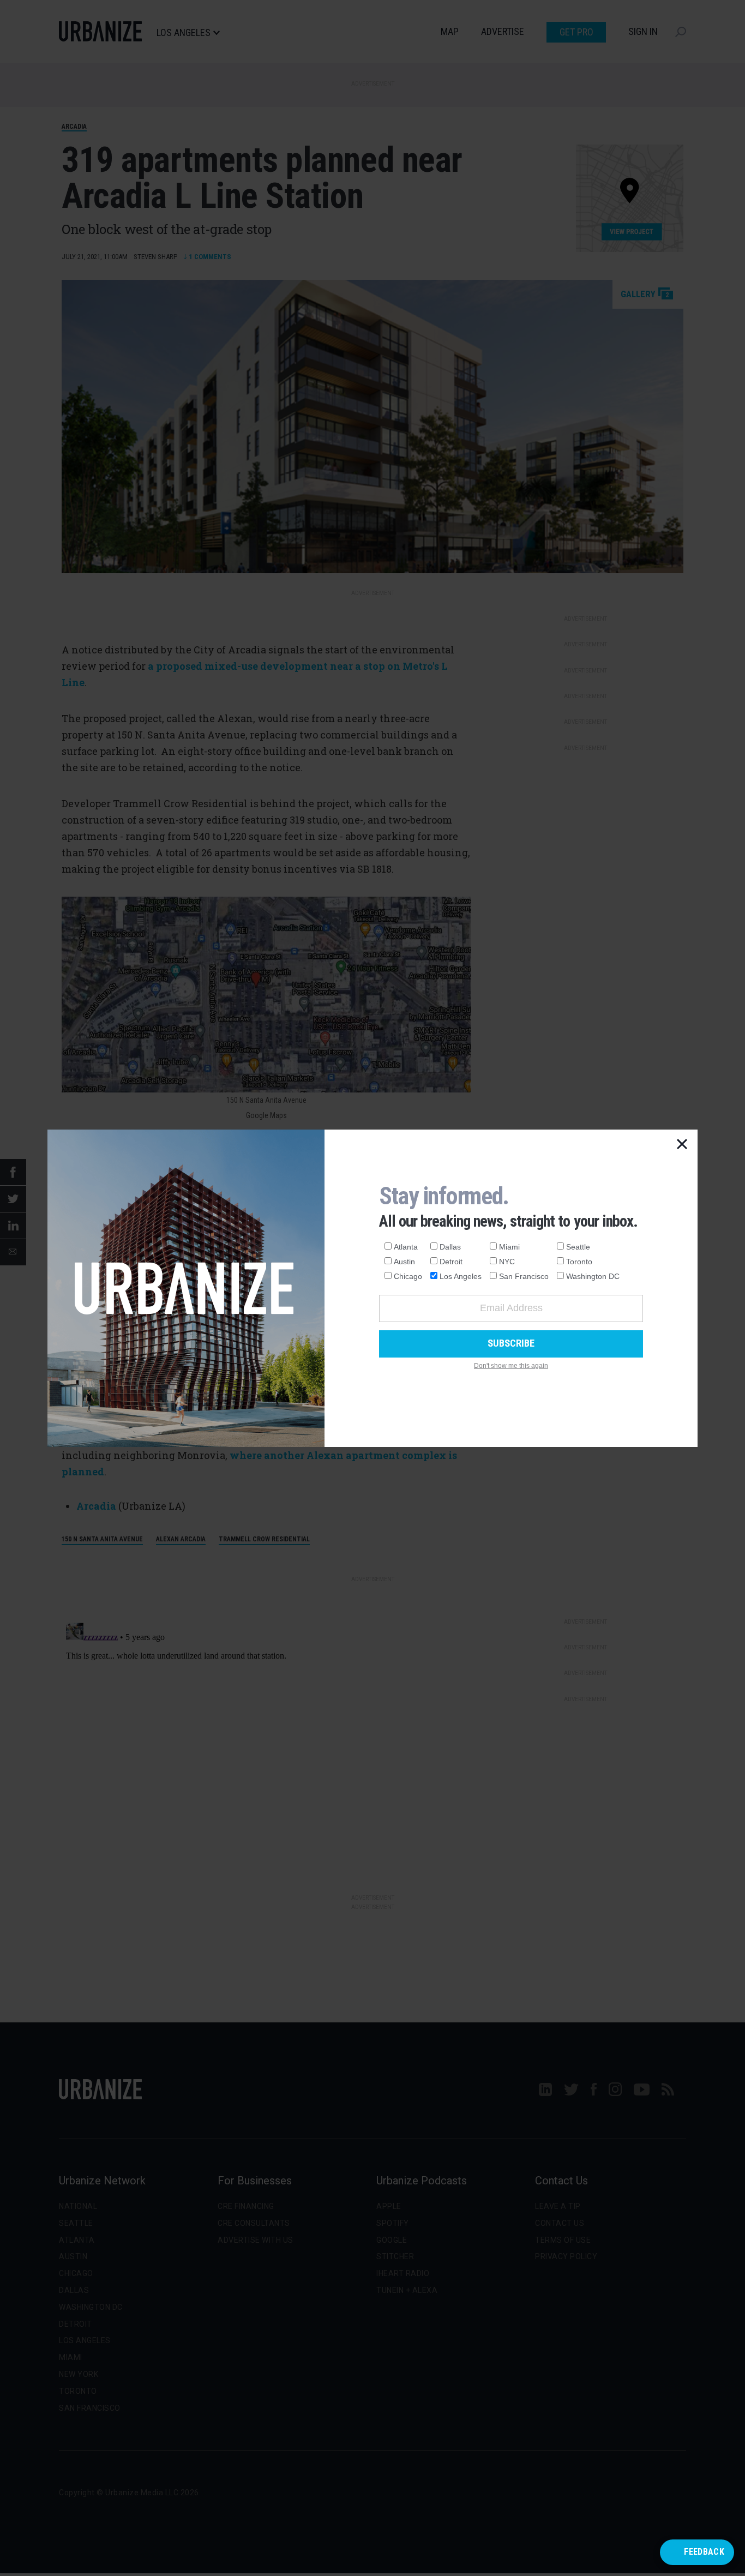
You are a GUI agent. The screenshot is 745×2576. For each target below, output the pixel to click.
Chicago (408, 1276)
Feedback (704, 2552)
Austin (404, 1262)
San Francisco (524, 1276)
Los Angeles (461, 1276)
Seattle (578, 1247)
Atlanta (406, 1247)
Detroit (451, 1262)
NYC (507, 1262)
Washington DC (593, 1276)
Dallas (450, 1247)
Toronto (579, 1262)
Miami (509, 1247)
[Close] (682, 1145)
